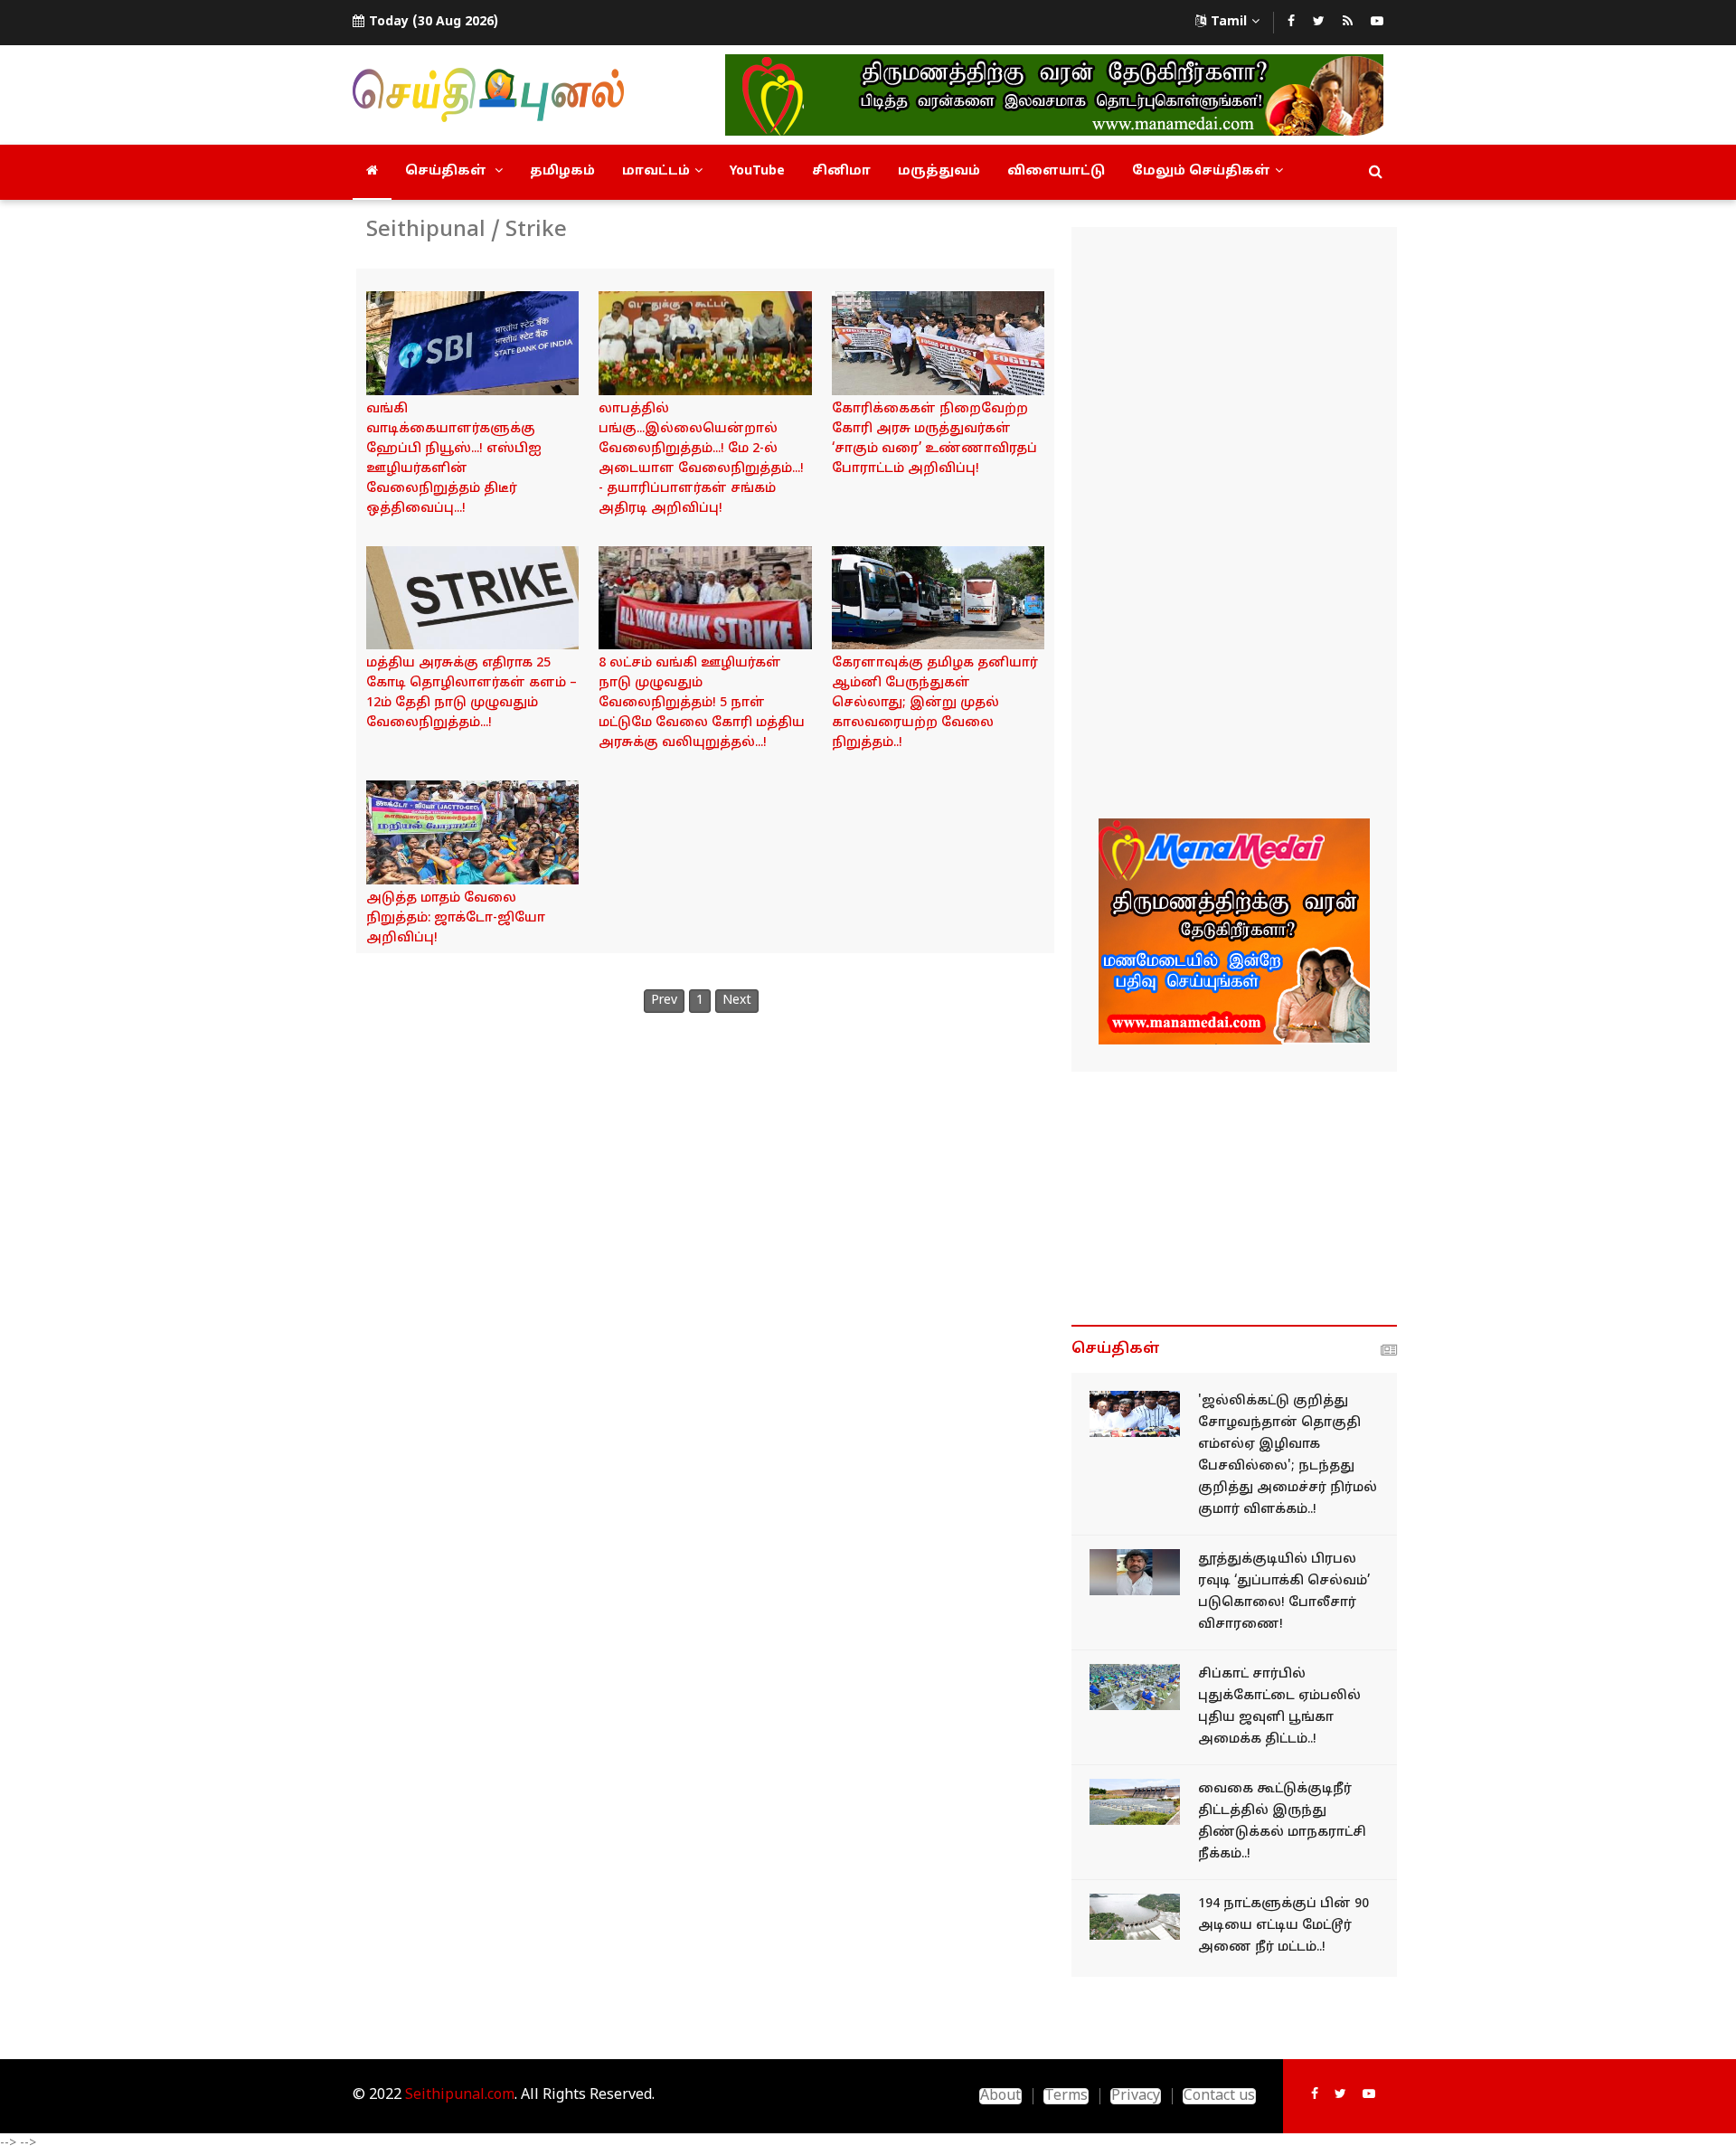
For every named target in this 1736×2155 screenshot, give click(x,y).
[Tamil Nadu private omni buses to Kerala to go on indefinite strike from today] (938, 598)
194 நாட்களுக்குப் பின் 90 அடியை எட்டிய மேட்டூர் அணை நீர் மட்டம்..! (1283, 1926)
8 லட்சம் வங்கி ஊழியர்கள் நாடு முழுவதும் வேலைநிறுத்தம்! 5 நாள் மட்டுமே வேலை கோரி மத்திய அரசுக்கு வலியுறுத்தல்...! (702, 703)
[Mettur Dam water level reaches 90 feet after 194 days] (1135, 1917)
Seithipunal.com (460, 2095)
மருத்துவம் (939, 171)
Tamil (1229, 22)
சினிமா (841, 171)
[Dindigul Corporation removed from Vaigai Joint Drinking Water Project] (1135, 1802)
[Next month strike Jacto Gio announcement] (472, 832)
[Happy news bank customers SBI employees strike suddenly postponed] (472, 343)
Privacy (1136, 2096)
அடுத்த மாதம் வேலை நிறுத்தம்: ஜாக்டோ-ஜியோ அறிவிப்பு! (456, 918)
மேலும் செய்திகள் (1201, 171)
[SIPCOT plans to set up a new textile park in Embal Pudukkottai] (1135, 1687)
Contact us (1219, 2096)
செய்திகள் (448, 171)
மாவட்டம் (656, 171)
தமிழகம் (562, 171)
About (1000, 2096)
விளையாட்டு (1056, 171)
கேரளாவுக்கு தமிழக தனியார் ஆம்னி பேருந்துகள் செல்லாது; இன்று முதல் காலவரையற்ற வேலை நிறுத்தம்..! (935, 703)
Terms (1066, 2096)
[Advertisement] (1234, 525)
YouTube (757, 171)
